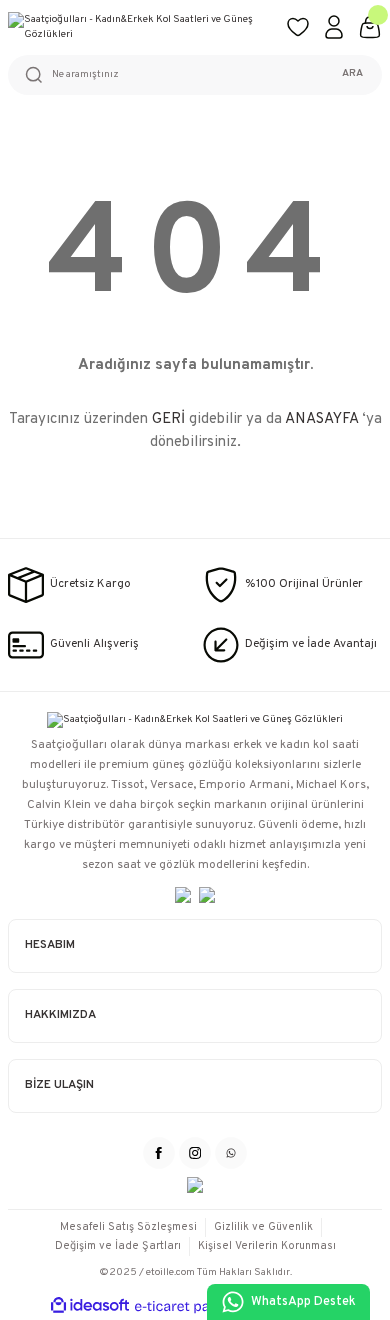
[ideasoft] (90, 1306)
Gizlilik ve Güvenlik (263, 1227)
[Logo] (139, 27)
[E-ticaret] (192, 1306)
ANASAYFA (321, 419)
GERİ (168, 419)
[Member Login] (334, 27)
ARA (352, 73)
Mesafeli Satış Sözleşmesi (128, 1227)
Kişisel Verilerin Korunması (267, 1246)
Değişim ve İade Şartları (118, 1246)
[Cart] (370, 27)
